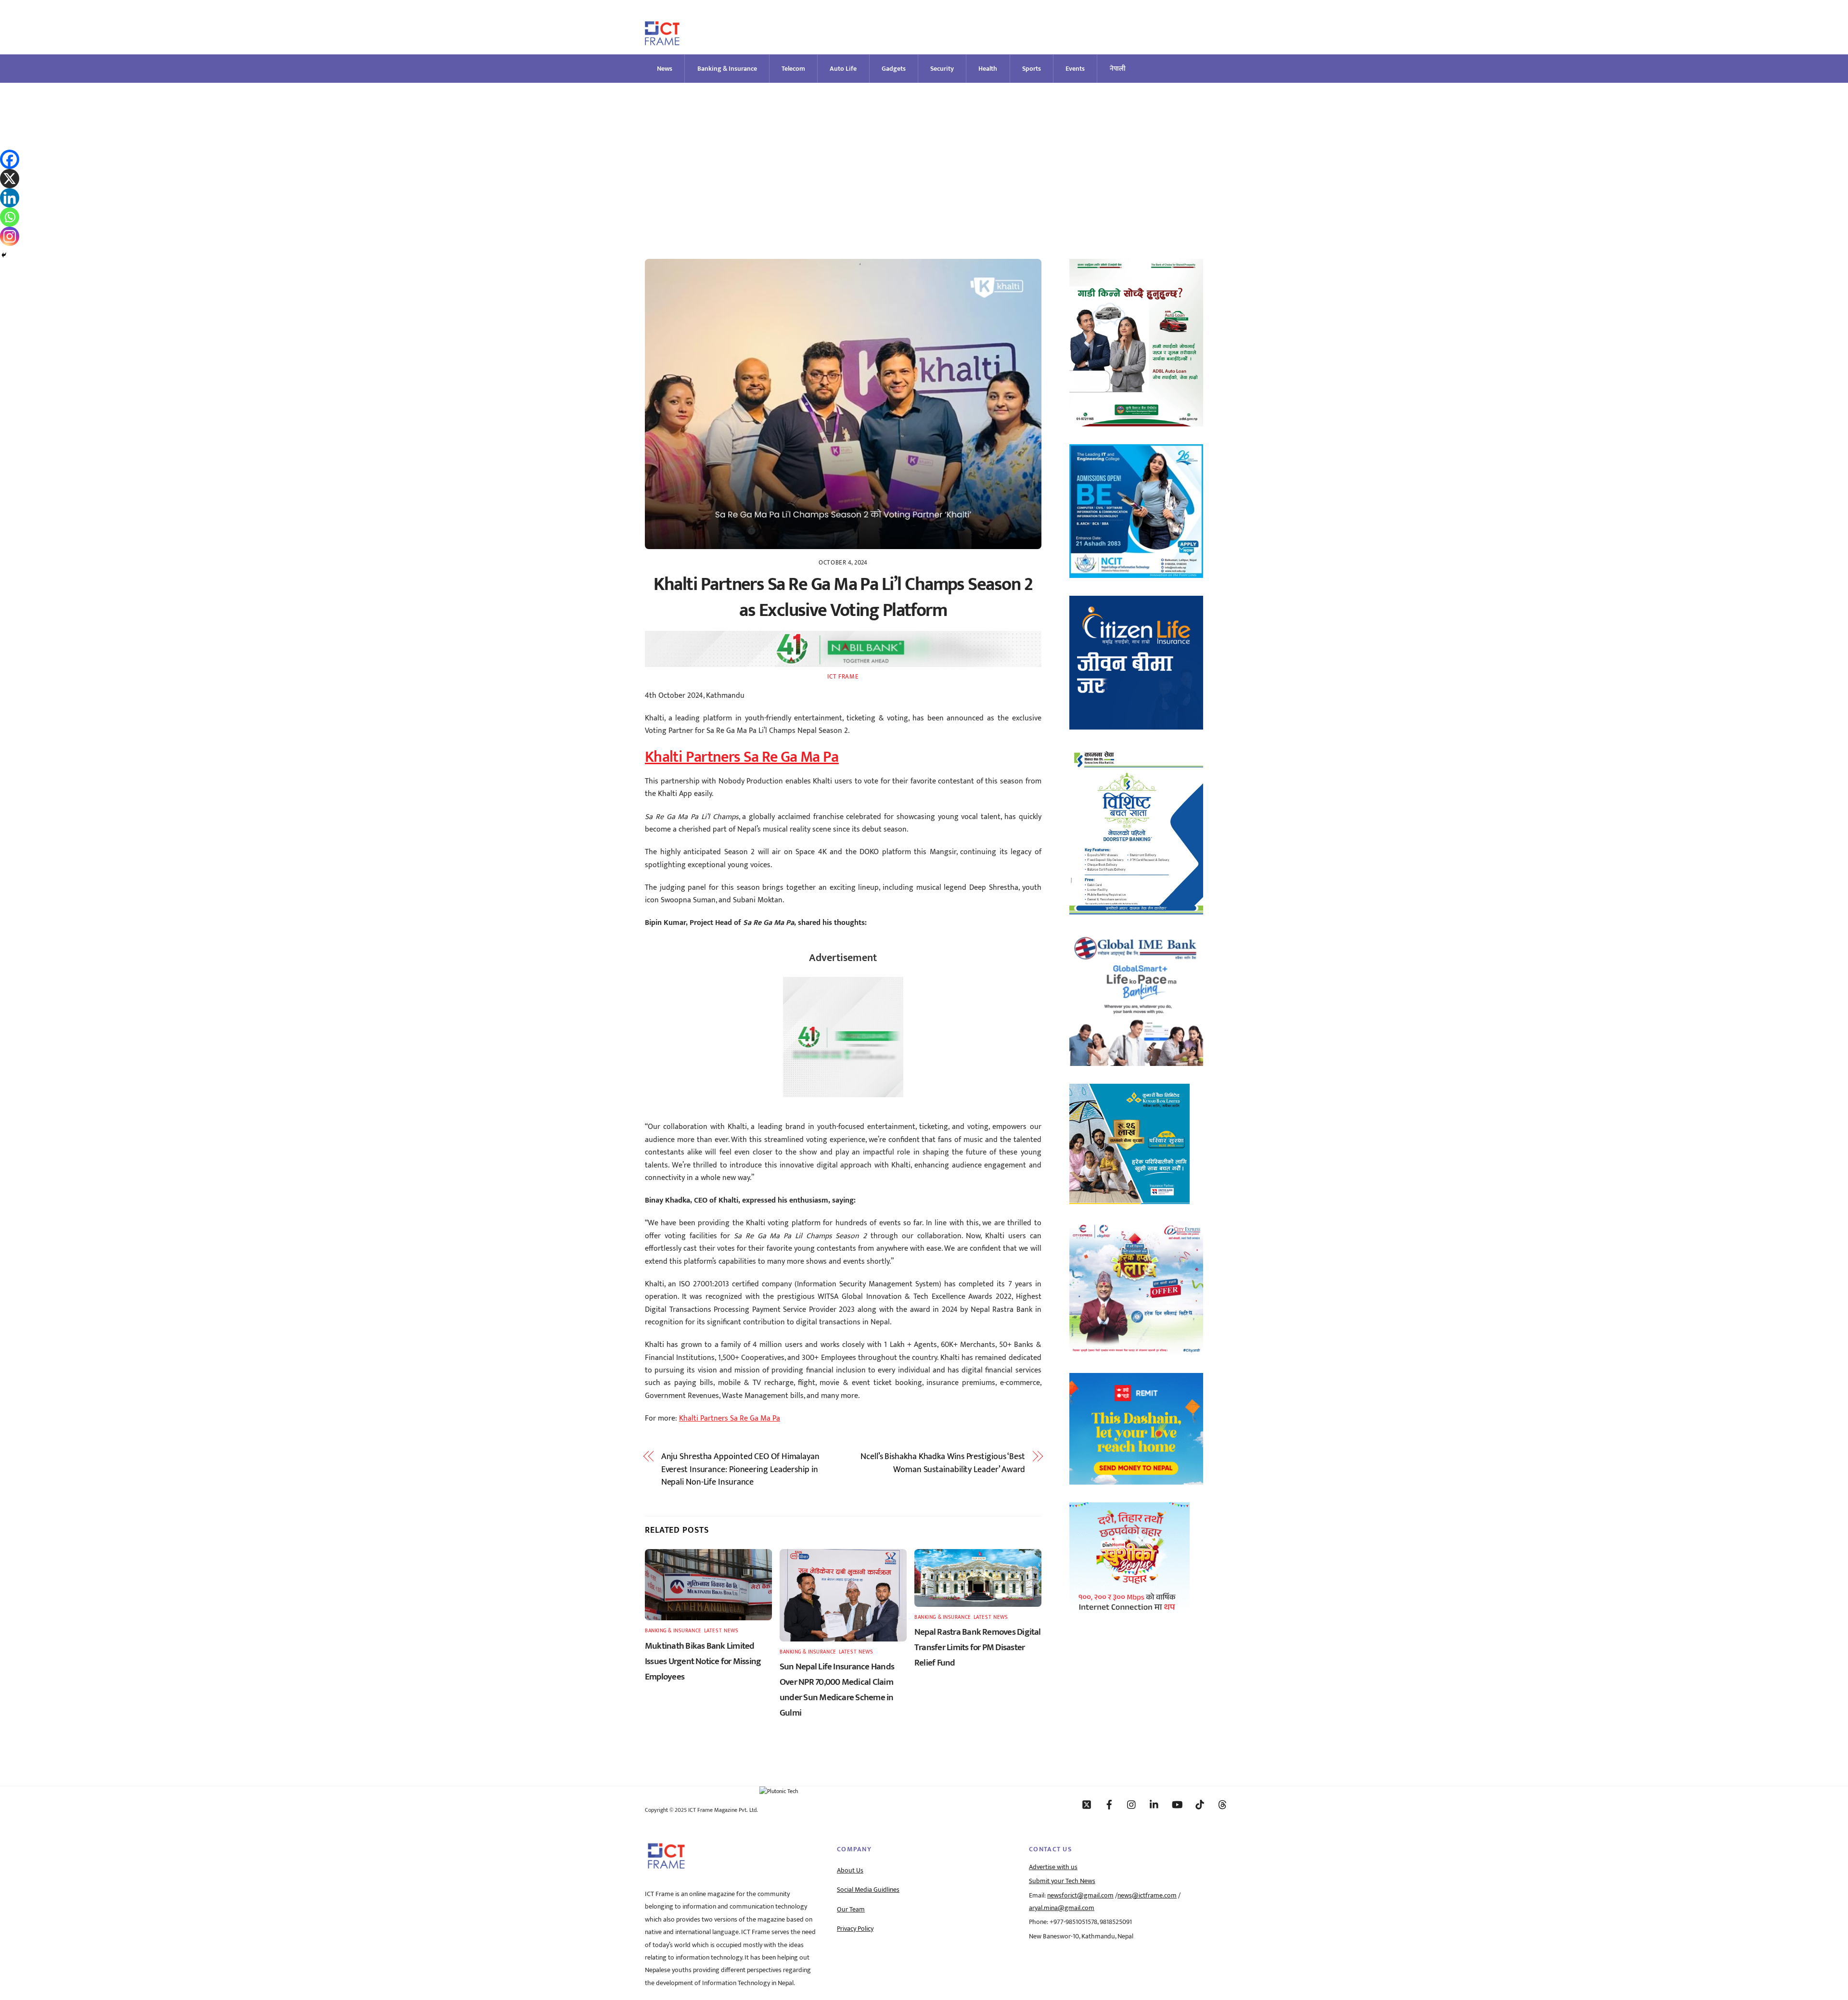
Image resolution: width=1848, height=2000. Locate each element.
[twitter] (1087, 1804)
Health (988, 69)
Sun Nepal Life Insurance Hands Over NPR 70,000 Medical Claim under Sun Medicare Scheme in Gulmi (837, 1690)
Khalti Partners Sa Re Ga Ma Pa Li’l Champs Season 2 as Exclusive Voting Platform (843, 597)
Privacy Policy (855, 1929)
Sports (1032, 69)
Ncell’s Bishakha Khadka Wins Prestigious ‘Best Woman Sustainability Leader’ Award (943, 1463)
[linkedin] (1155, 1804)
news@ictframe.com (1147, 1896)
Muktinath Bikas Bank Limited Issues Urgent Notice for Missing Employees (703, 1661)
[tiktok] (1200, 1804)
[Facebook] (10, 159)
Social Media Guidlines (868, 1890)
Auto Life (843, 69)
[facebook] (1109, 1804)
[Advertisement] (924, 155)
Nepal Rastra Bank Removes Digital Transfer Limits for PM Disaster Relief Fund (978, 1647)
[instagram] (1132, 1804)
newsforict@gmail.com (1080, 1896)
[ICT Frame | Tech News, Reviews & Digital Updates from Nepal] (662, 41)
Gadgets (894, 69)
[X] (10, 179)
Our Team (851, 1910)
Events (1075, 69)
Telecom (793, 69)
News (665, 69)
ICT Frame (843, 677)
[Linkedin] (10, 198)
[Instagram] (10, 236)
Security (942, 69)
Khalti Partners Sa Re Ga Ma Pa (742, 757)
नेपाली (1118, 69)
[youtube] (1177, 1804)
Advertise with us (1053, 1867)
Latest (713, 1631)
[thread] (1222, 1804)
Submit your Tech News (1062, 1881)
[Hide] (4, 255)
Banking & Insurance (727, 69)
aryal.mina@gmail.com (1062, 1908)
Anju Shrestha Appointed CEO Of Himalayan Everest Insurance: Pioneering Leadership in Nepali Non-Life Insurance (740, 1469)
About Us (850, 1871)
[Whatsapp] (10, 217)
